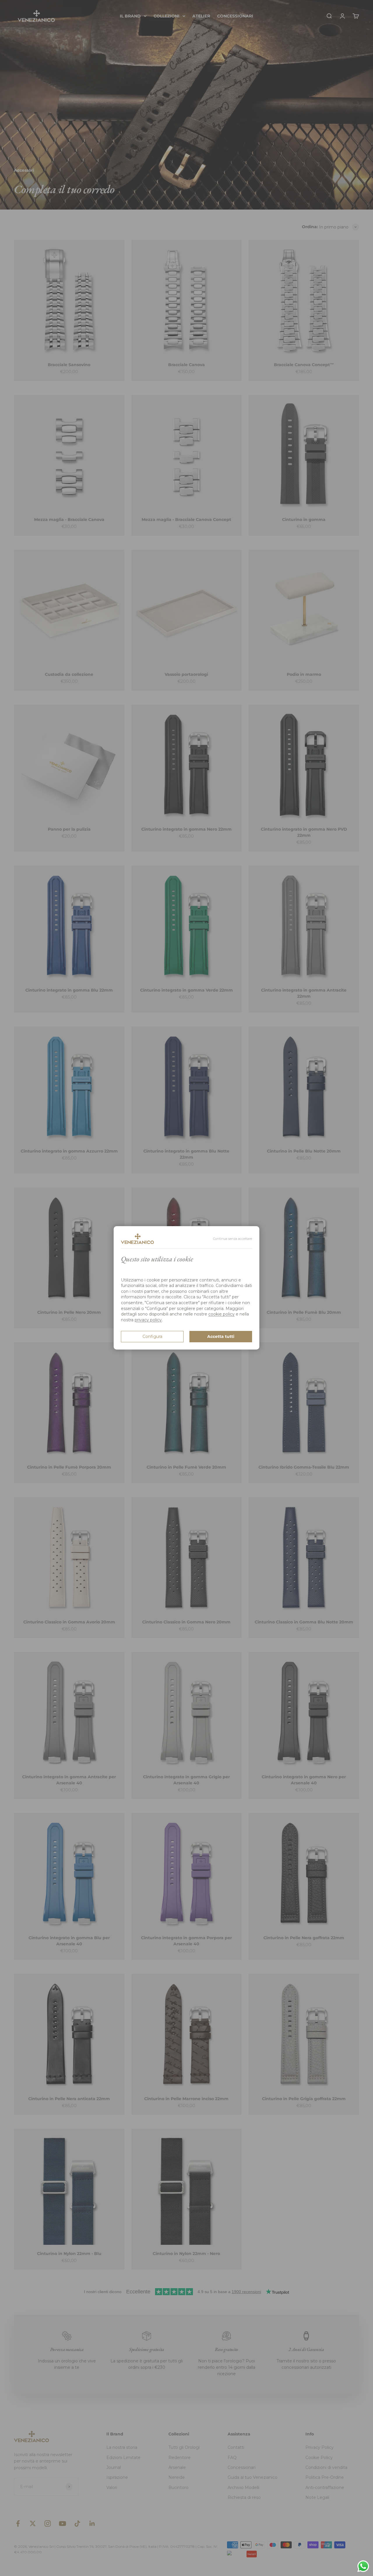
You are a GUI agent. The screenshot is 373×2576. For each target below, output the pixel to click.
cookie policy (221, 1314)
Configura (152, 1337)
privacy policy (148, 1320)
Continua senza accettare (233, 1239)
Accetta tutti (221, 1337)
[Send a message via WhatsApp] (363, 2566)
